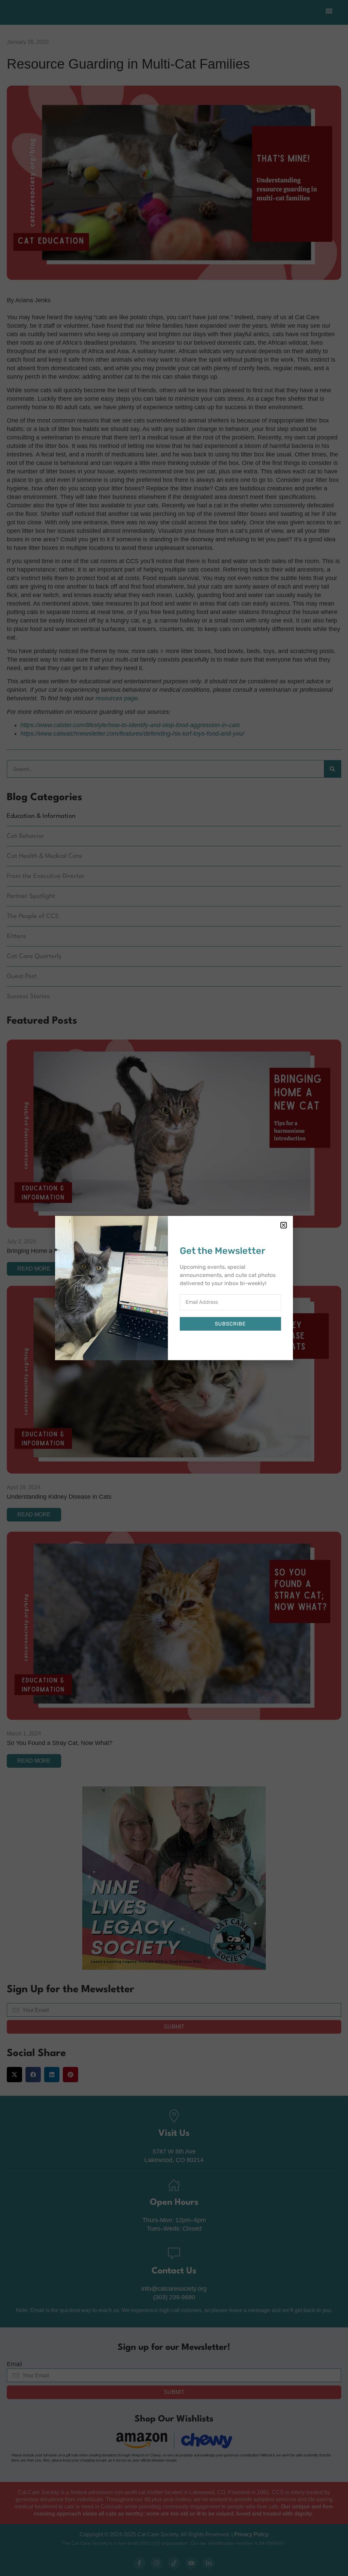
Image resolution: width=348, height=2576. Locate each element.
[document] (174, 1288)
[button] (284, 1225)
